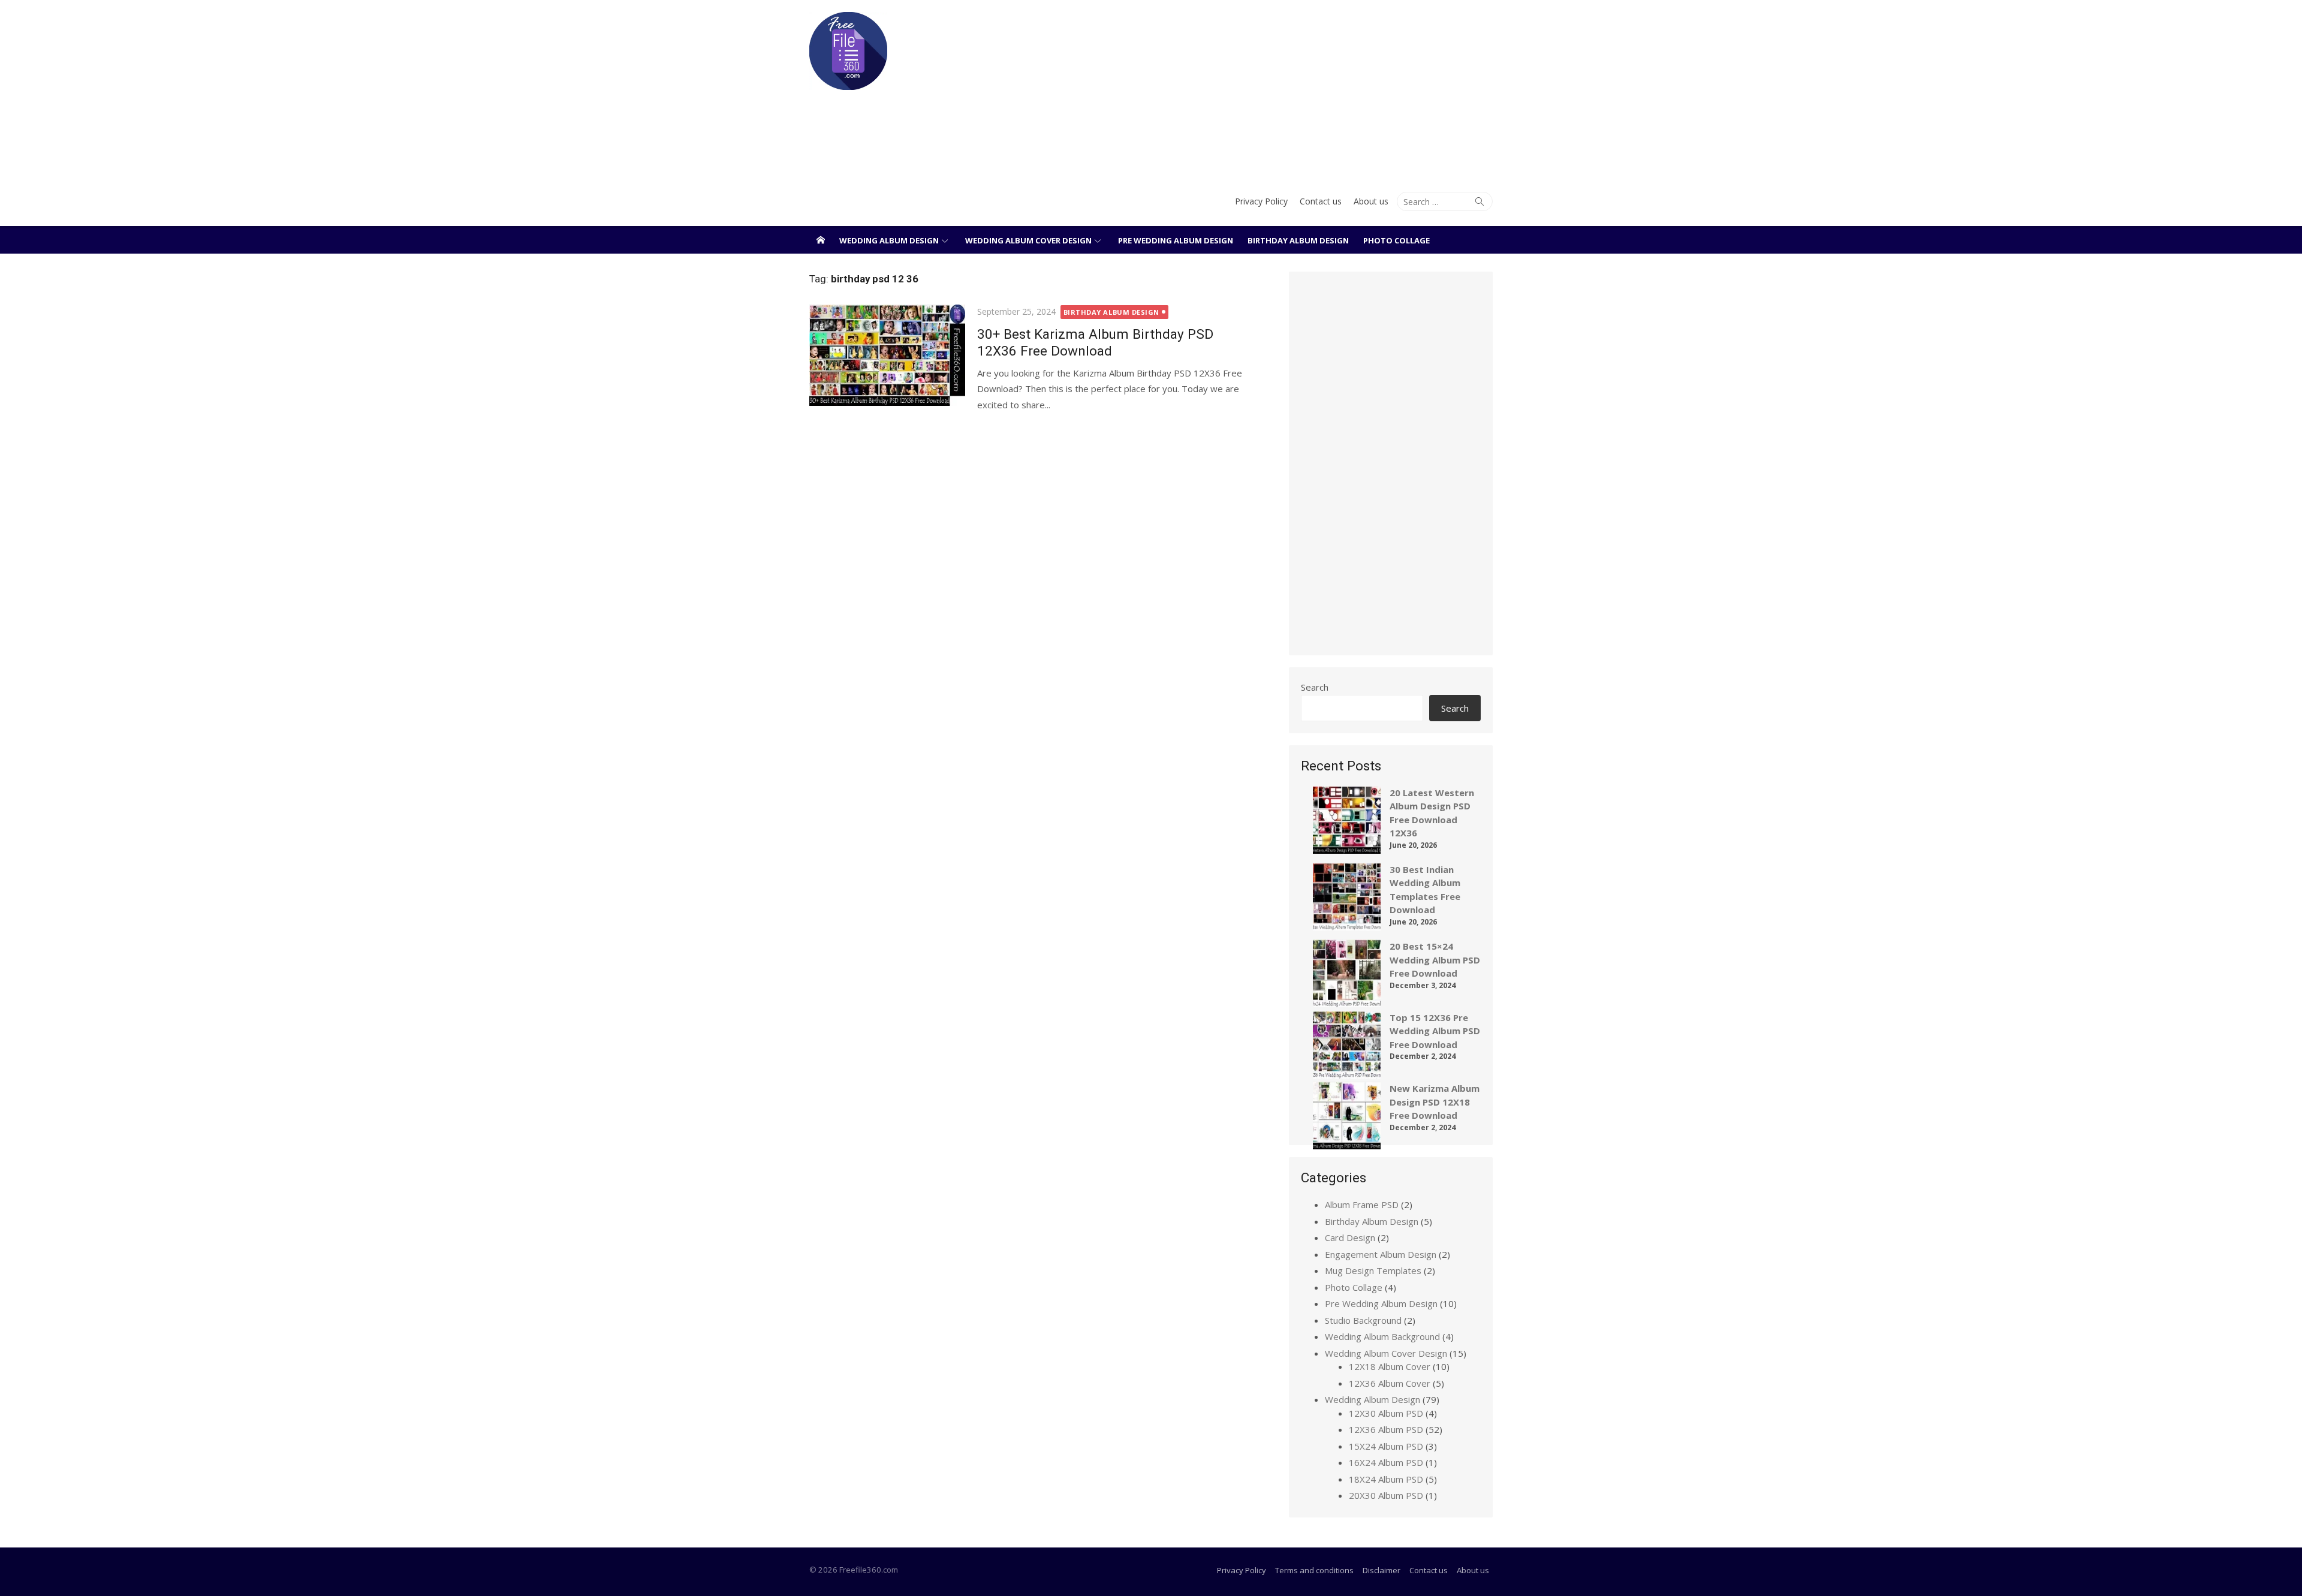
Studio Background (1363, 1320)
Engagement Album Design (1381, 1254)
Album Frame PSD (1362, 1204)
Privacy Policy (1261, 201)
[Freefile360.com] (821, 240)
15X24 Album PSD (1386, 1446)
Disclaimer (1381, 1570)
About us (1371, 201)
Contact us (1321, 201)
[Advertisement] (1267, 90)
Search (1315, 687)
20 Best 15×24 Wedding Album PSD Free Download (1435, 960)
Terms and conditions (1314, 1570)
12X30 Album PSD (1386, 1413)
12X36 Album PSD (1386, 1429)
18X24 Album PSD (1386, 1479)
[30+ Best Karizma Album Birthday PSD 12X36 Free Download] (887, 355)
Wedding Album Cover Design (1028, 240)
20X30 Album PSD (1386, 1495)
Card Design (1350, 1237)
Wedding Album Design (889, 240)
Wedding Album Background (1382, 1336)
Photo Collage (1396, 240)
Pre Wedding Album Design (1176, 240)
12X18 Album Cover (1390, 1366)
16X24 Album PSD (1386, 1462)
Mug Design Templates (1373, 1270)
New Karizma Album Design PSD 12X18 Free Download (1435, 1102)
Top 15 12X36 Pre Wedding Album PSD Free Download (1435, 1031)
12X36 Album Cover (1390, 1383)
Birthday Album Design (1298, 240)
